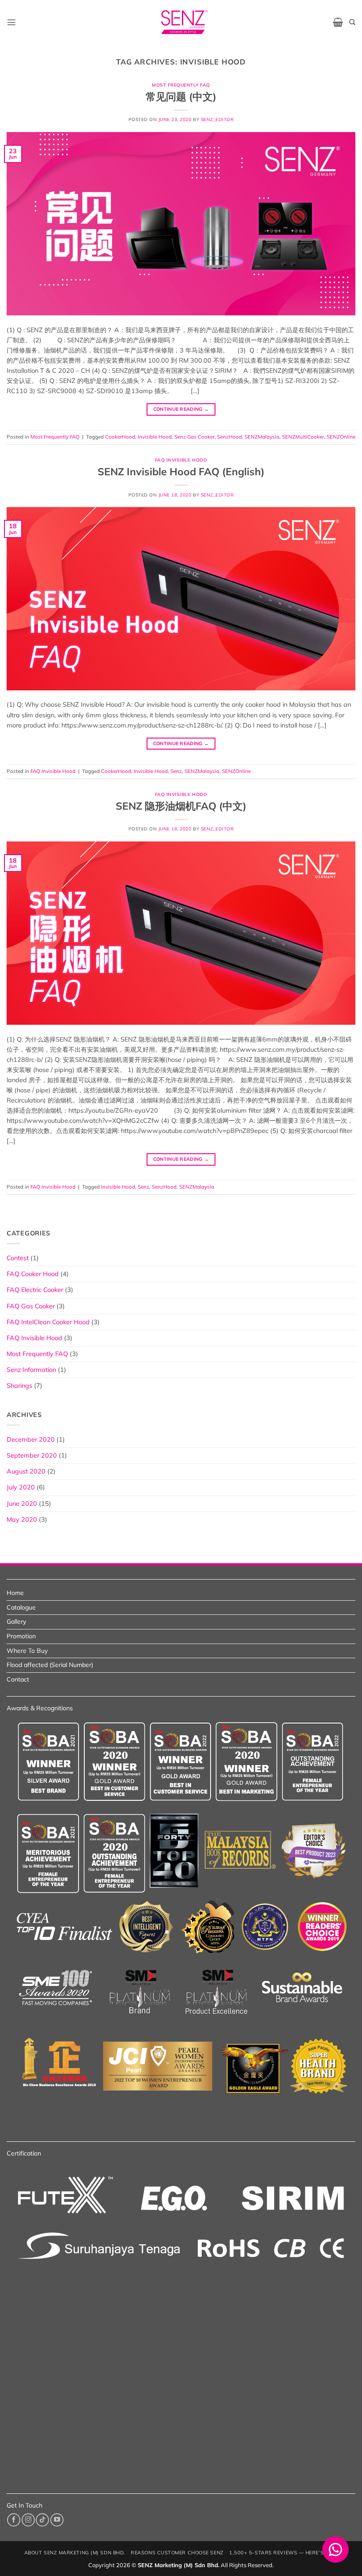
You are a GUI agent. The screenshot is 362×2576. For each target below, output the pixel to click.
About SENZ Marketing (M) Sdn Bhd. (75, 2553)
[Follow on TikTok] (42, 2520)
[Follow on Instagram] (28, 2520)
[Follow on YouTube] (57, 2520)
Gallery (16, 1621)
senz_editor (217, 119)
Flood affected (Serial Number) (50, 1665)
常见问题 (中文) (181, 97)
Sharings (19, 1386)
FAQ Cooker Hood (33, 1274)
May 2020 (22, 1519)
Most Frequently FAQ (181, 85)
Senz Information (31, 1370)
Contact (18, 1679)
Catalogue (21, 1607)
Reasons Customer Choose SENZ (177, 2553)
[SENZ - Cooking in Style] (185, 22)
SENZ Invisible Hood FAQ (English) (181, 472)
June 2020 (22, 1504)
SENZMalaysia (262, 437)
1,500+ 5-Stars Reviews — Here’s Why (283, 2553)
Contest (18, 1258)
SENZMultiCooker (303, 437)
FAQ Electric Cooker (35, 1290)
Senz (176, 771)
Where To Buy (27, 1651)
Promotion (21, 1636)
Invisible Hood (155, 437)
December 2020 (31, 1440)
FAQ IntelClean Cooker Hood (48, 1322)
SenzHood (230, 437)
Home (15, 1593)
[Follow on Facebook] (14, 2520)
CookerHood (120, 437)
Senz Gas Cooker (194, 437)
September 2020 (32, 1455)
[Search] (352, 22)
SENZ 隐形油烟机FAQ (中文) (181, 806)
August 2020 (26, 1471)
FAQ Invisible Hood (181, 460)
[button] (11, 22)
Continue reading (181, 409)
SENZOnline (341, 437)
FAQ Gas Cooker (31, 1306)
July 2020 (21, 1487)
